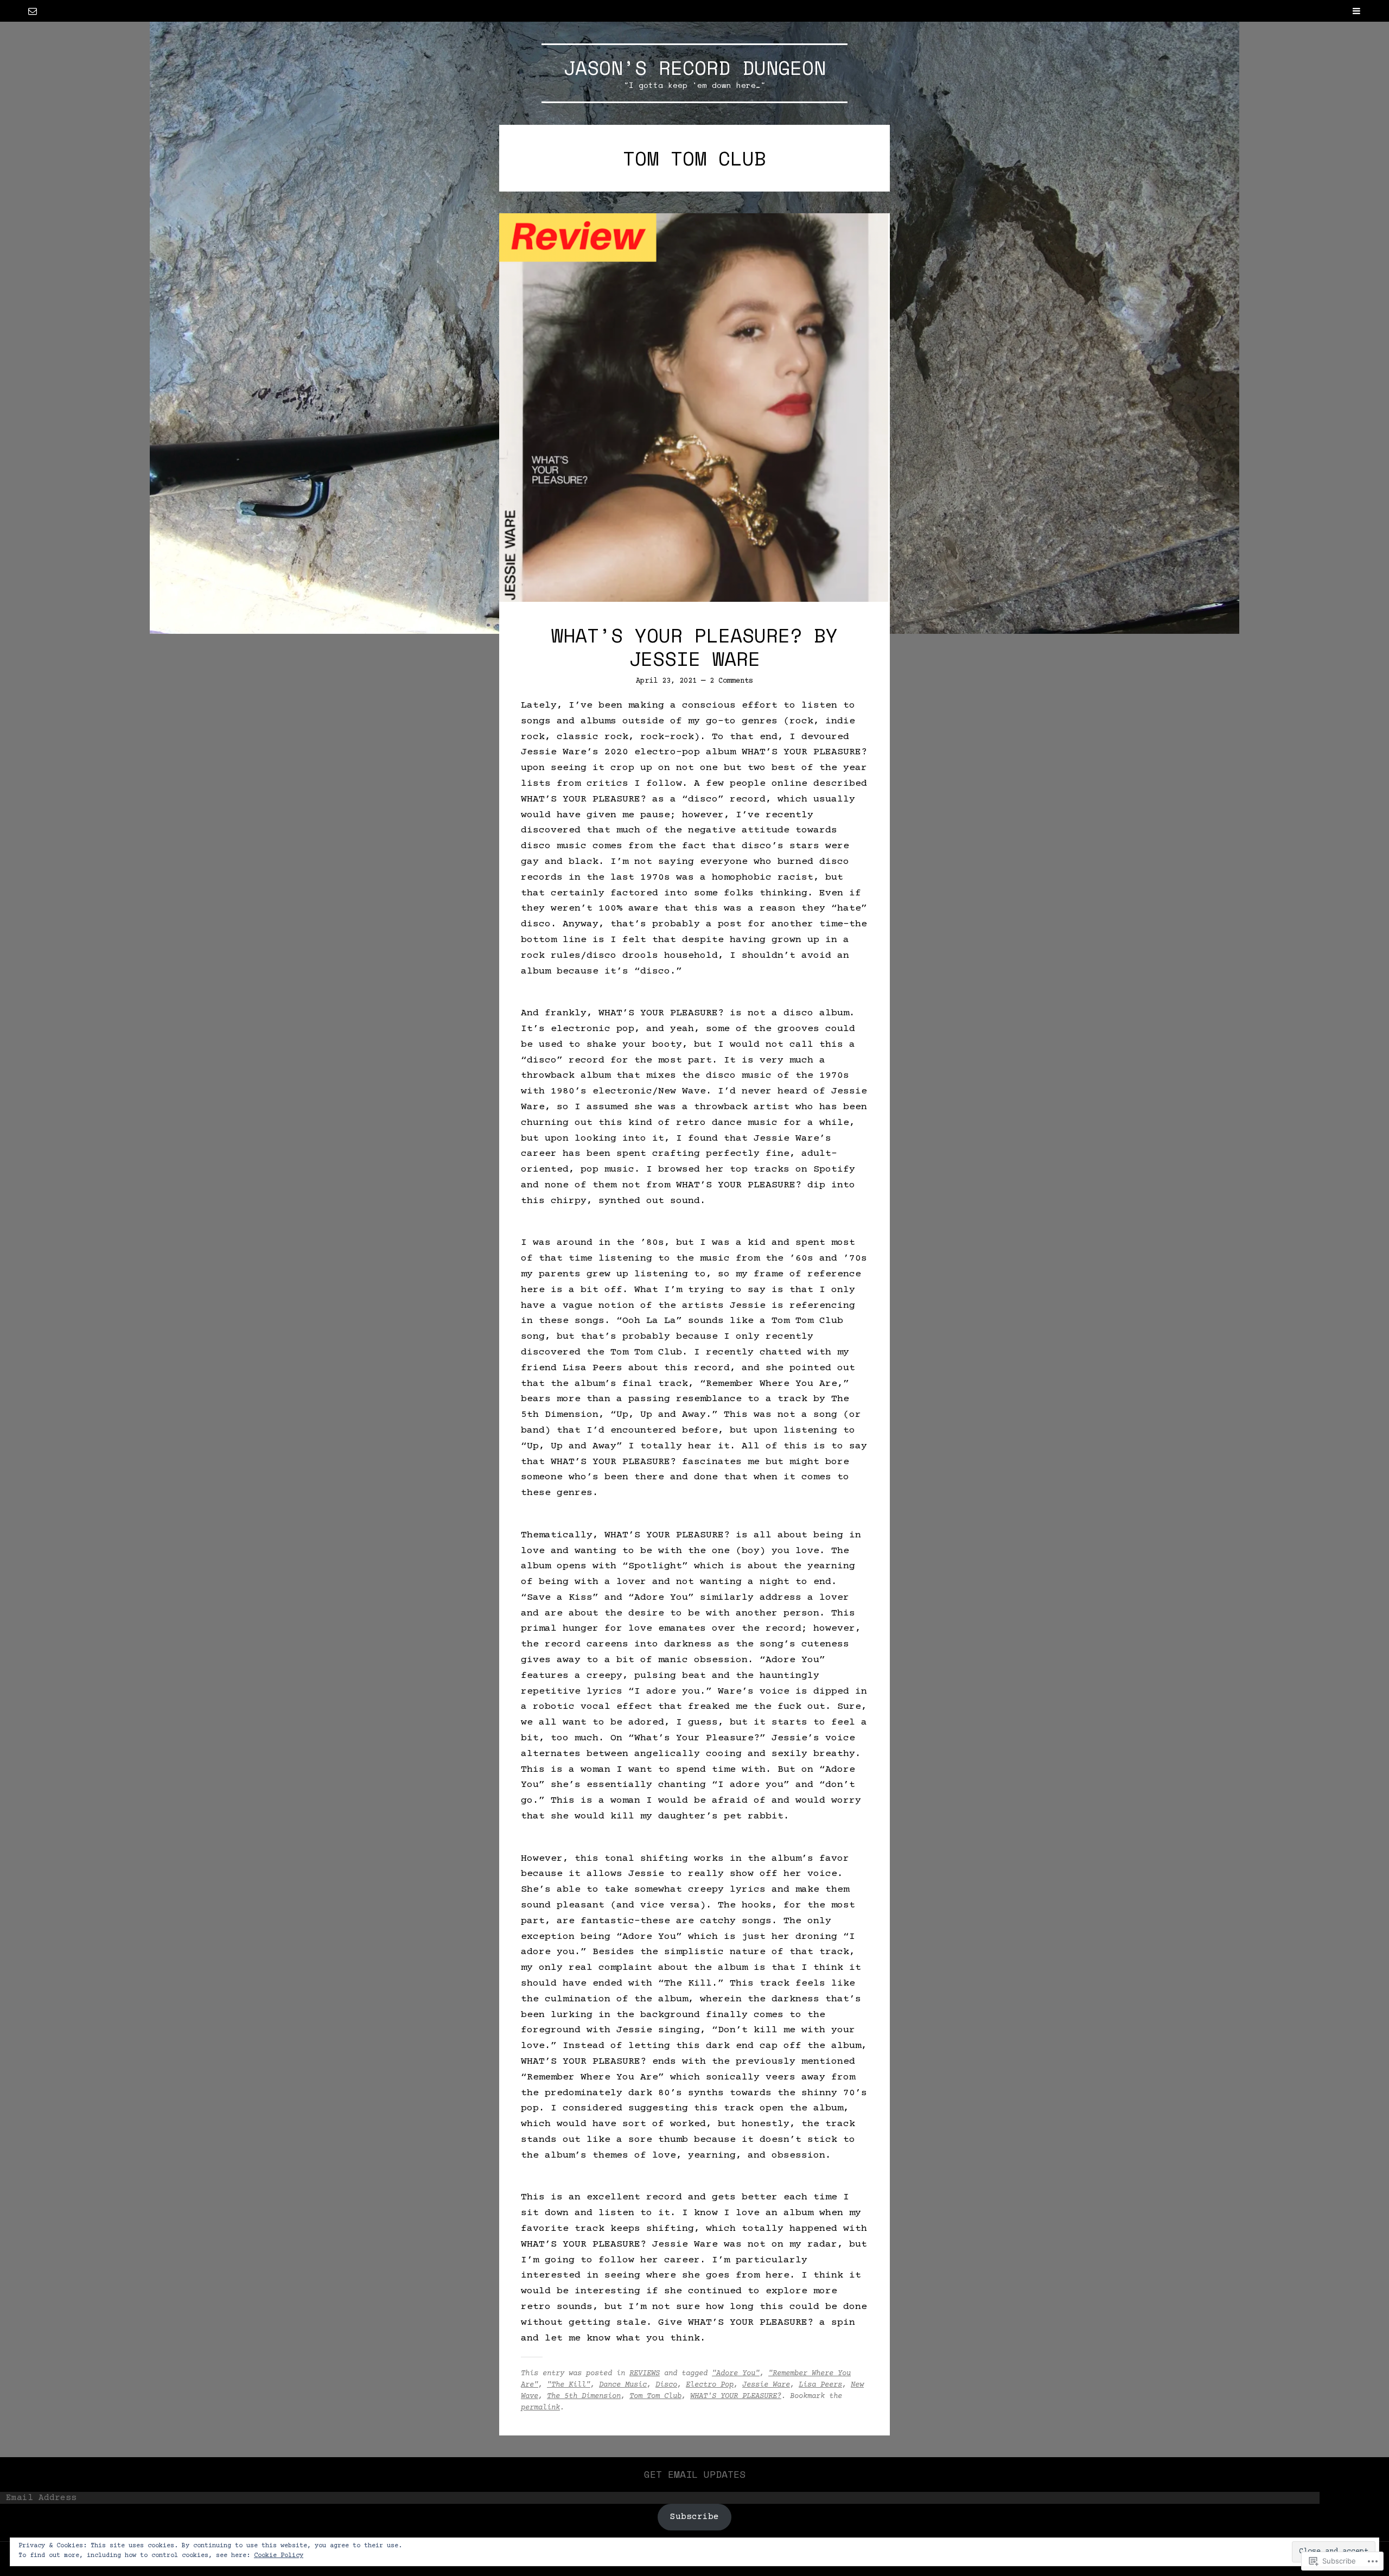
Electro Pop (710, 2385)
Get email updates (695, 2474)
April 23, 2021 (666, 681)
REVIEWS (645, 2374)
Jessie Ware (766, 2385)
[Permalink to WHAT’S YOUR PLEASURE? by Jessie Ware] (694, 407)
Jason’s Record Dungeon (694, 68)
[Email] (33, 11)
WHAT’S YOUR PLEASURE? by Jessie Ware (694, 647)
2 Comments (731, 681)
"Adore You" (736, 2374)
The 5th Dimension (584, 2396)
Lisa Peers (820, 2385)
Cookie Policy (279, 2556)
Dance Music (623, 2385)
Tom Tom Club (655, 2396)
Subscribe (694, 2517)
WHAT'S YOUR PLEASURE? (736, 2396)
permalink (540, 2408)
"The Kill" (569, 2385)
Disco (666, 2385)
